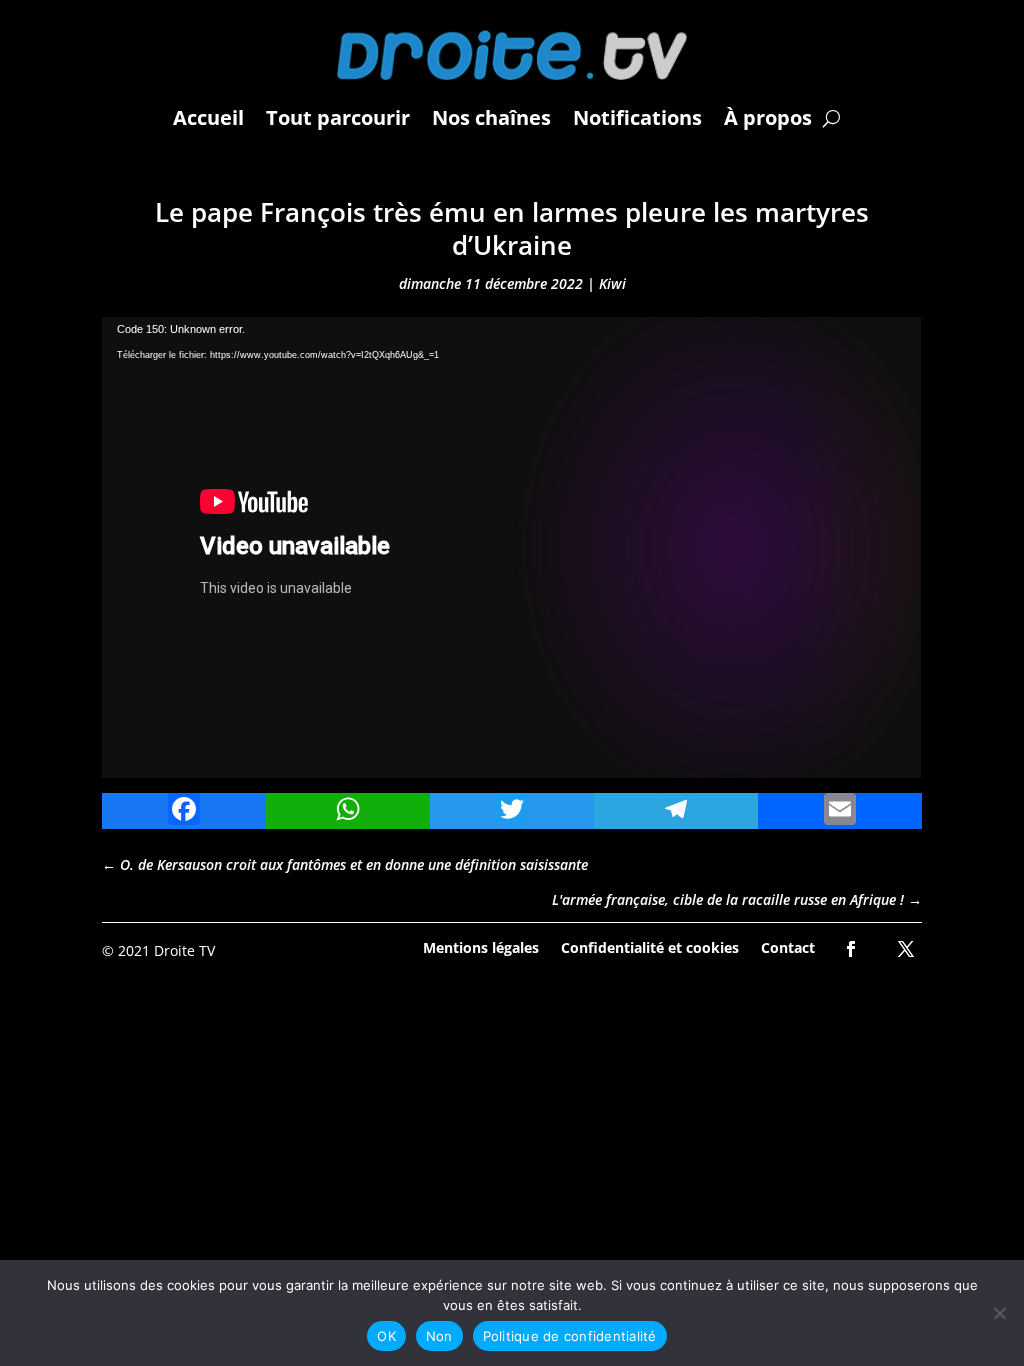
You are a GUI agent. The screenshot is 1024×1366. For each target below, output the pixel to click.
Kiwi (612, 283)
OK (386, 1336)
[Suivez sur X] (906, 949)
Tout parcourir (338, 117)
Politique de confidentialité (570, 1336)
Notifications (637, 117)
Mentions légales (481, 946)
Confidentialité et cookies (650, 946)
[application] (511, 547)
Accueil (208, 117)
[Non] (999, 1313)
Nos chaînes (491, 117)
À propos (768, 117)
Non (439, 1336)
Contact (788, 946)
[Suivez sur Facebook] (851, 949)
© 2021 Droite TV (158, 950)
